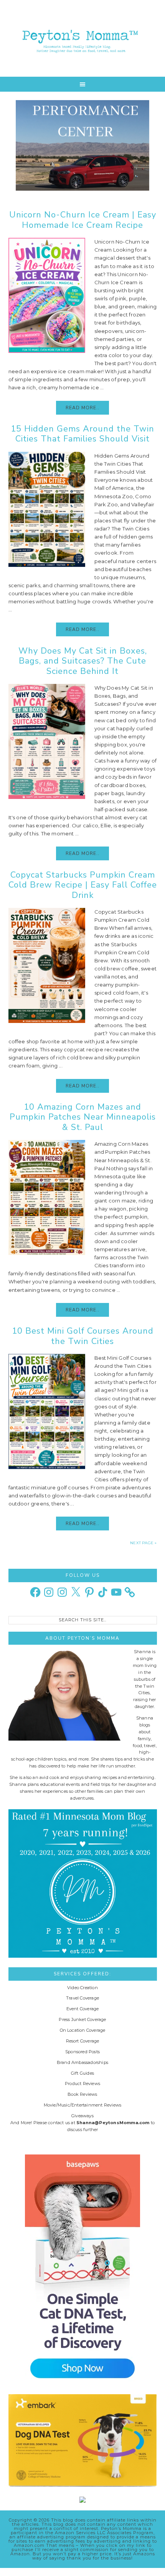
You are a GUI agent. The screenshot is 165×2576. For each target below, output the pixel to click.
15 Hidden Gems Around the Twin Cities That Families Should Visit (82, 434)
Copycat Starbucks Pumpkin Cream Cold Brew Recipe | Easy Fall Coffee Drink (83, 885)
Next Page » (143, 1543)
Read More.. (82, 408)
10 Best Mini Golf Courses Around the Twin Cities (83, 1336)
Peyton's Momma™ (83, 38)
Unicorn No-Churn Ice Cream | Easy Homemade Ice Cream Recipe (83, 220)
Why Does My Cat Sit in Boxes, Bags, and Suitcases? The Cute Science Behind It (83, 661)
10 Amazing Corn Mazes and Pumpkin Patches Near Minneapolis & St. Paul (83, 1117)
